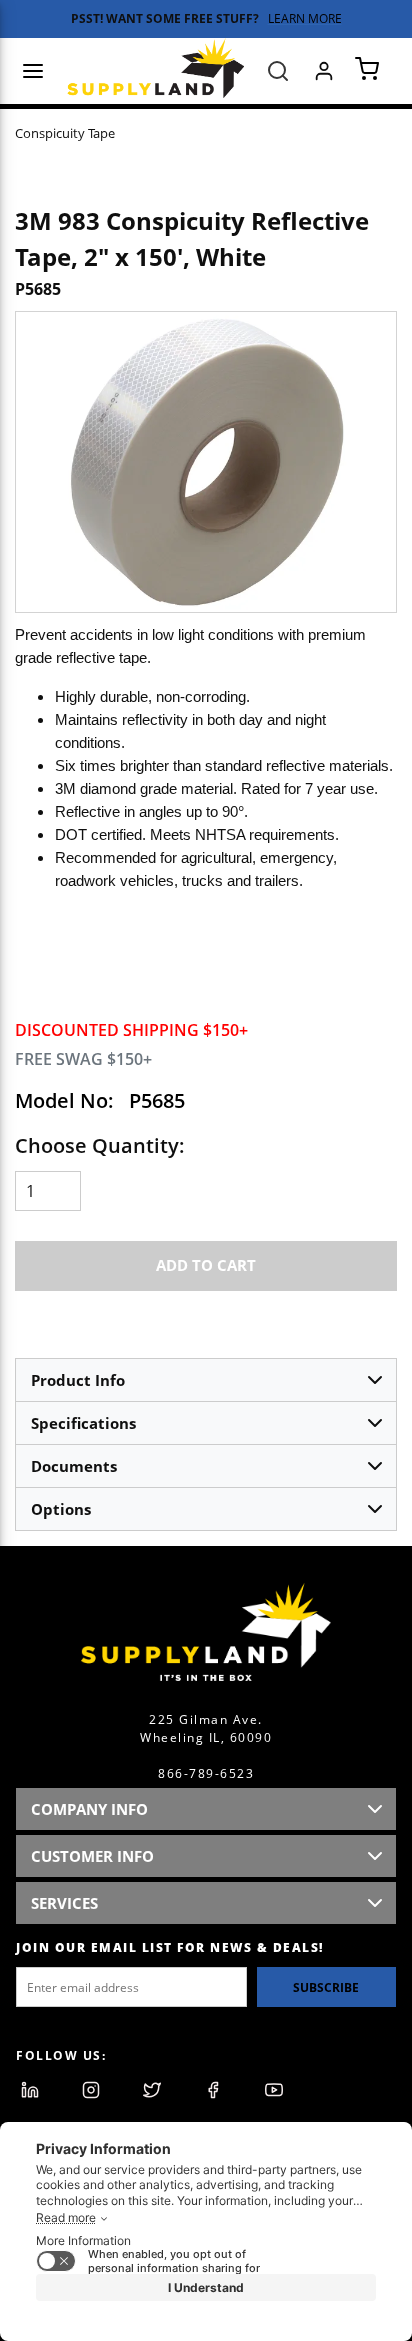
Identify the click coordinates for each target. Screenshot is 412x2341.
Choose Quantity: (100, 1145)
